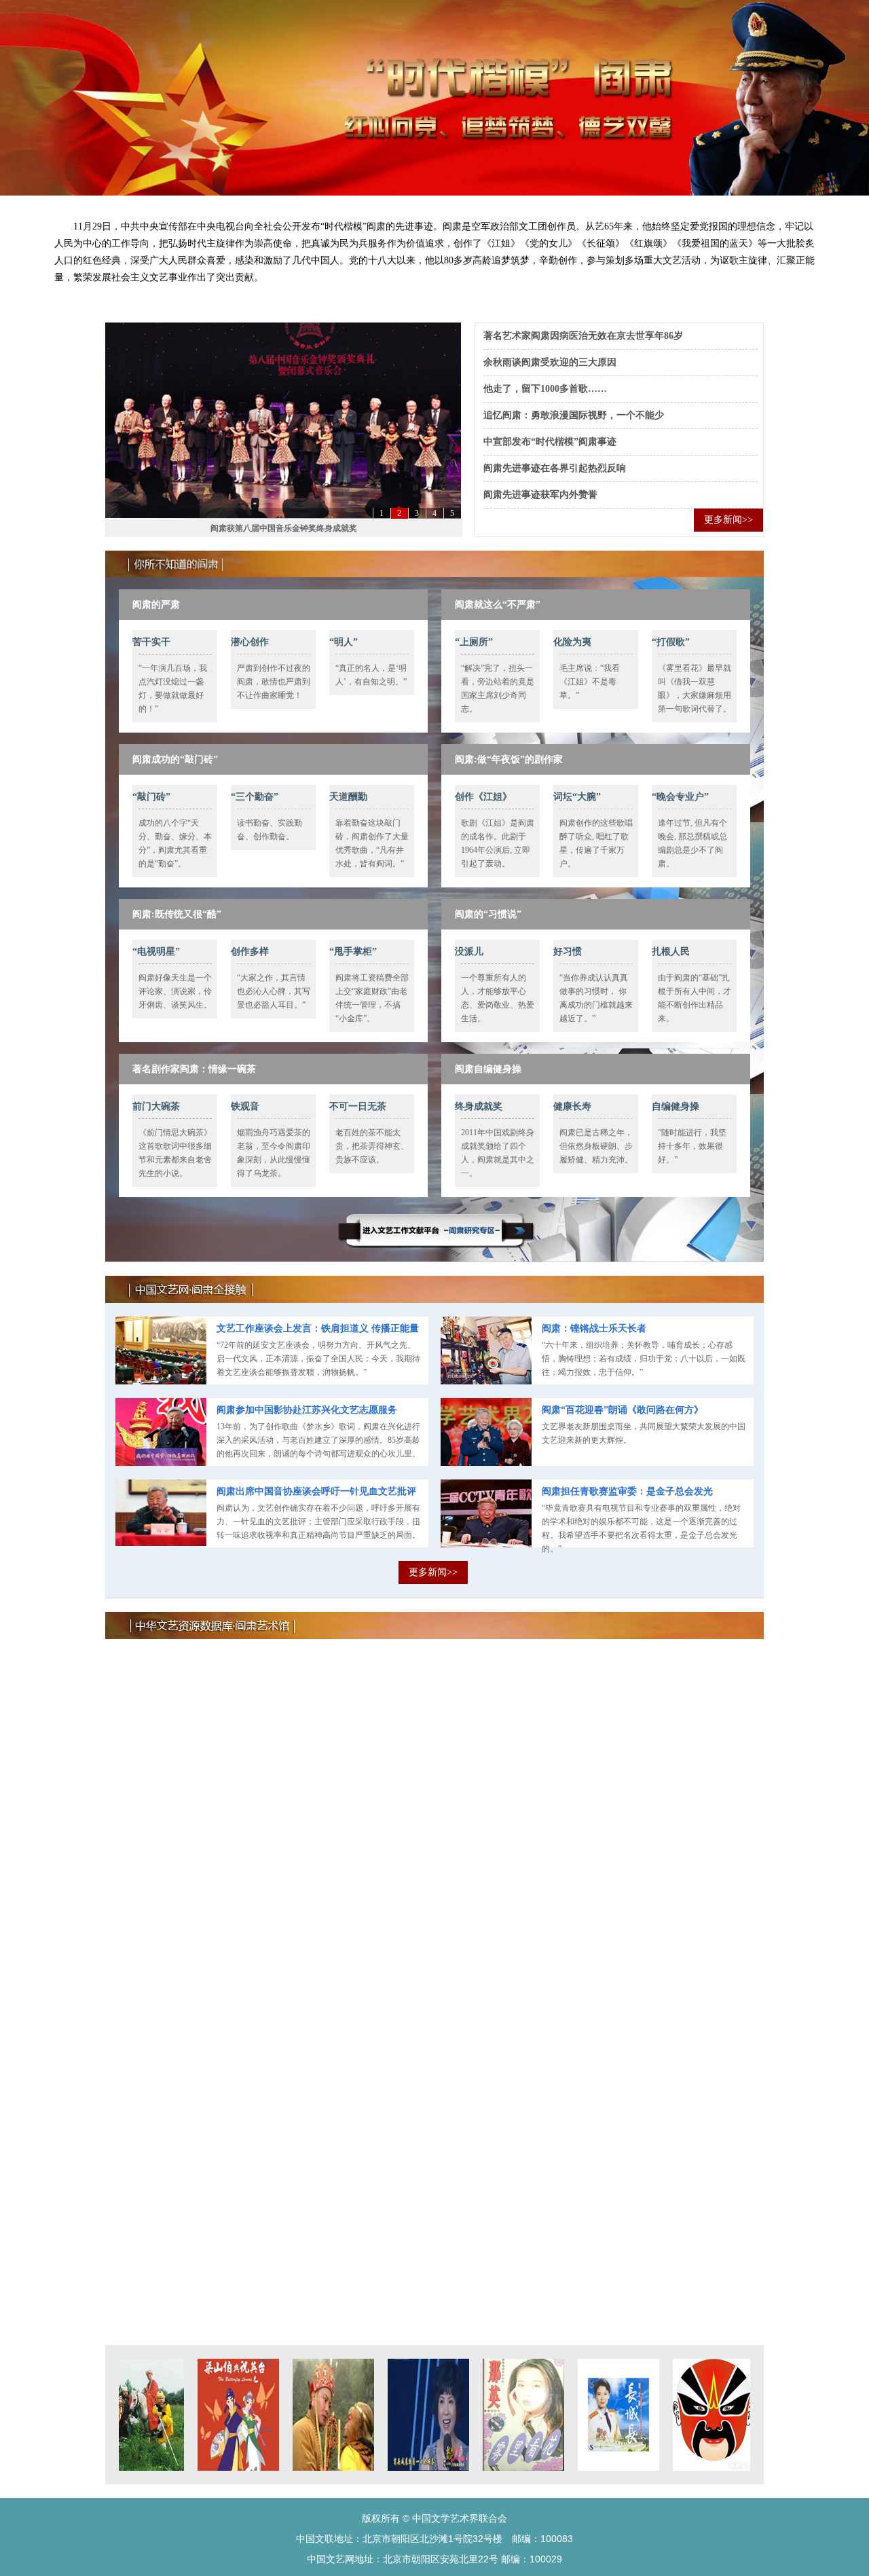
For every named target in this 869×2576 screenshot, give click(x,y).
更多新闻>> (728, 520)
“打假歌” (671, 642)
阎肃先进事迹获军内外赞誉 (540, 495)
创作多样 (250, 952)
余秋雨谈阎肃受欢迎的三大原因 (550, 362)
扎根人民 (671, 952)
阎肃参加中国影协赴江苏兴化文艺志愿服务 (307, 1410)
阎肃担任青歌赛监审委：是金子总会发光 (627, 1491)
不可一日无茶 (358, 1106)
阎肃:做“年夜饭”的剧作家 (509, 759)
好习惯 (568, 952)
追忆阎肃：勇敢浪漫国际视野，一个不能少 (574, 415)
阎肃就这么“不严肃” (498, 605)
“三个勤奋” (255, 797)
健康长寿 (572, 1106)
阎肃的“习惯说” (488, 914)
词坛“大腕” (577, 797)
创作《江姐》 (483, 797)
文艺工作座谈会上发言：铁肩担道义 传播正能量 (318, 1328)
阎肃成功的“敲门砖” (175, 759)
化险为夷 (572, 642)
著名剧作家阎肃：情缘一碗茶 (194, 1069)
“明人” (344, 642)
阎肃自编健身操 (488, 1069)
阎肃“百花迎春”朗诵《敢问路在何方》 (623, 1410)
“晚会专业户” (680, 797)
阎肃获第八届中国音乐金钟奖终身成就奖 (284, 528)
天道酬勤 (348, 797)
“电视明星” (156, 952)
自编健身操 (676, 1106)
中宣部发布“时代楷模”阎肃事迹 (550, 442)
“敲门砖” (151, 797)
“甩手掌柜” (353, 952)
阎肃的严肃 (156, 605)
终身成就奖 (479, 1106)
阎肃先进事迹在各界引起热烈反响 (555, 468)
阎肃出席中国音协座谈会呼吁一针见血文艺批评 (316, 1491)
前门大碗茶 (156, 1106)
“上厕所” (474, 642)
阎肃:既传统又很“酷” (177, 914)
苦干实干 (151, 642)
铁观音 (245, 1106)
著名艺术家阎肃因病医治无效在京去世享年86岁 (583, 336)
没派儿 (469, 952)
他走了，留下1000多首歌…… (545, 389)
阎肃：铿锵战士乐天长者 (594, 1328)
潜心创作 (250, 642)
